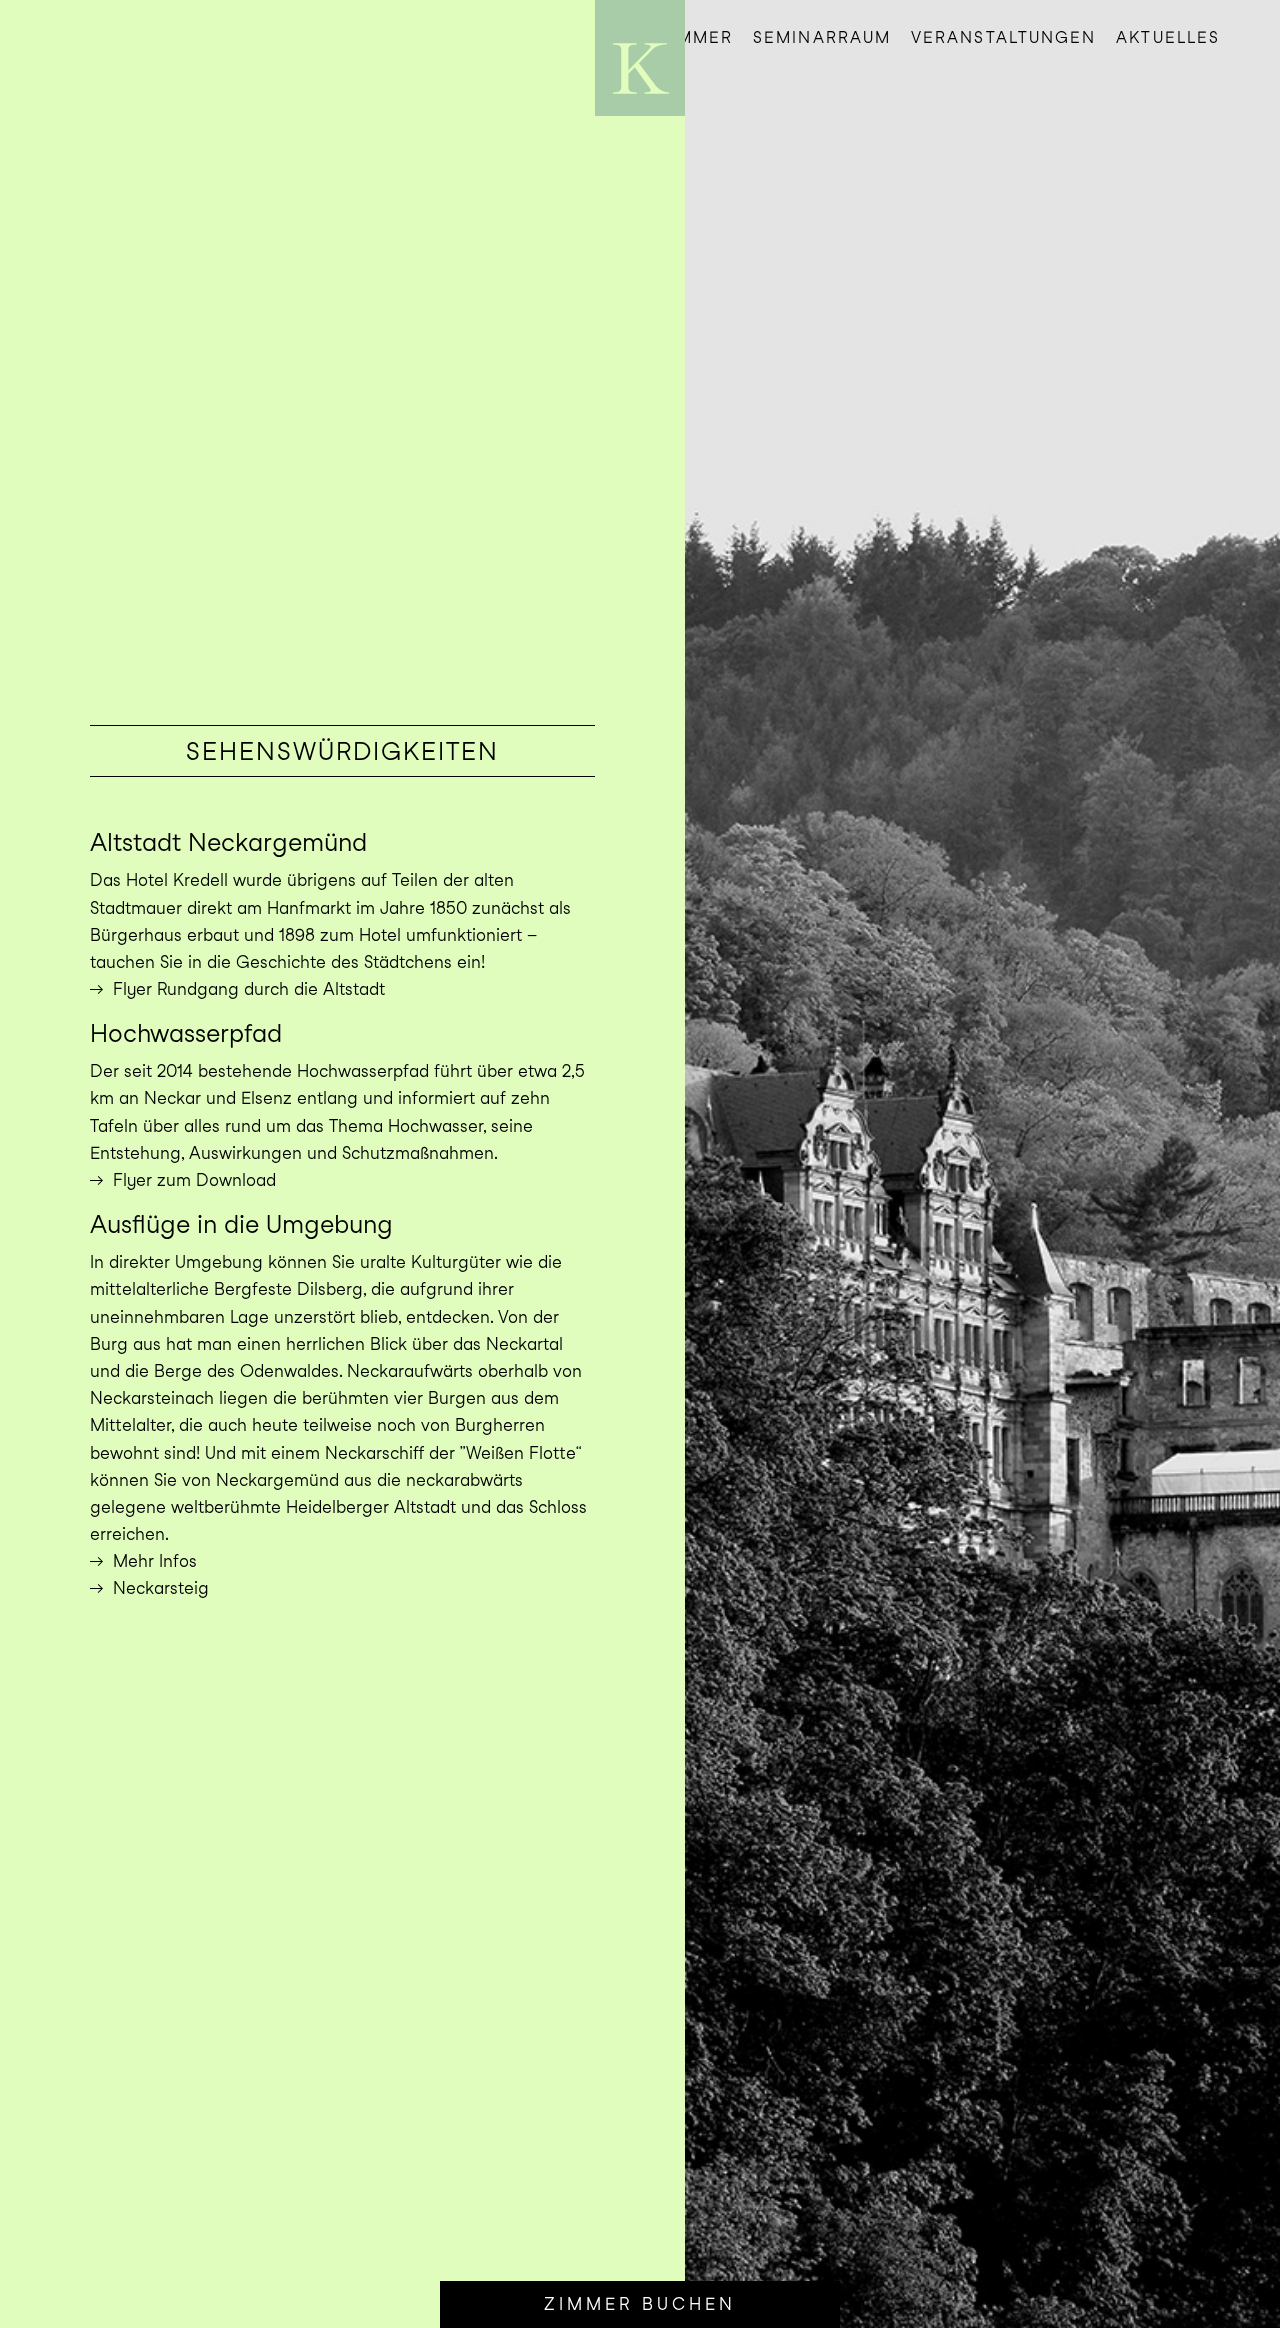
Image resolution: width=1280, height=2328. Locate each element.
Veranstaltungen (1003, 37)
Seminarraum (822, 37)
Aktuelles (1168, 37)
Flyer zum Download (194, 1180)
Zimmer (696, 37)
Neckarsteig (161, 1588)
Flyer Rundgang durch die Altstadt (249, 989)
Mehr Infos (155, 1561)
